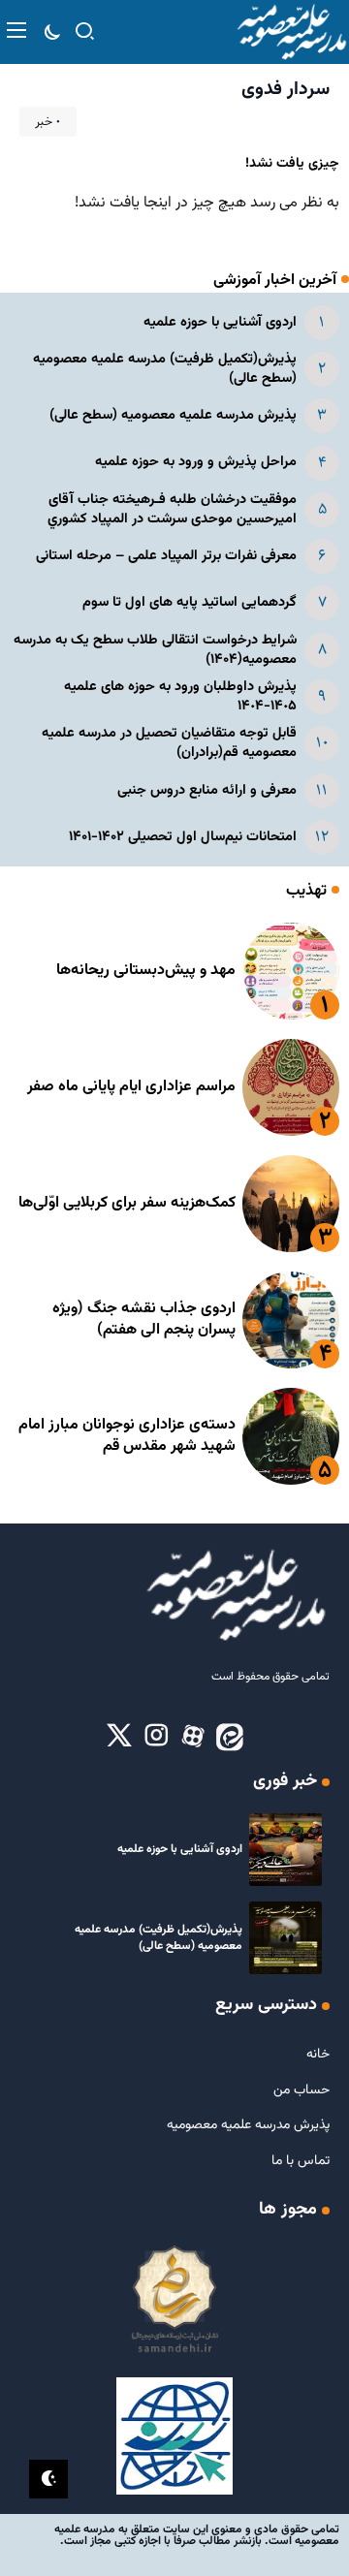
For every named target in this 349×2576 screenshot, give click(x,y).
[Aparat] (193, 1737)
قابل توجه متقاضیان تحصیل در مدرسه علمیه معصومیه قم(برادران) (169, 743)
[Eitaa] (230, 1737)
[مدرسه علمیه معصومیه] (291, 32)
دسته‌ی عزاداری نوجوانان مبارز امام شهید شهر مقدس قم (127, 1436)
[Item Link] (291, 971)
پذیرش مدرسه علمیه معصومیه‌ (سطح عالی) (173, 415)
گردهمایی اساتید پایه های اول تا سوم (190, 602)
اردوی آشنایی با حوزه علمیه (220, 322)
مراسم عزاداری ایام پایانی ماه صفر (131, 1087)
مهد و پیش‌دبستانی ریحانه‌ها (146, 971)
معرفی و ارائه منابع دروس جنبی (207, 790)
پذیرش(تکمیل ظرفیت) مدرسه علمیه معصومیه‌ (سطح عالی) (165, 369)
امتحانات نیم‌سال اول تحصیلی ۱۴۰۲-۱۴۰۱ (183, 837)
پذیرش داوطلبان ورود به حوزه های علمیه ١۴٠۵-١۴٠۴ (180, 696)
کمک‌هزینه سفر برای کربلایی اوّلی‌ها (127, 1203)
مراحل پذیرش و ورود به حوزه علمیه (196, 462)
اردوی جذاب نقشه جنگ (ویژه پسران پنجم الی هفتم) (144, 1319)
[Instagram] (156, 1737)
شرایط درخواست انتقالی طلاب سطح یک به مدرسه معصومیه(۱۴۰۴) (155, 650)
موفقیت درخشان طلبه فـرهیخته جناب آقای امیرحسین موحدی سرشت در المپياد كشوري (172, 509)
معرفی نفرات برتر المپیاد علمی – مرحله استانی (166, 556)
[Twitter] (119, 1737)
